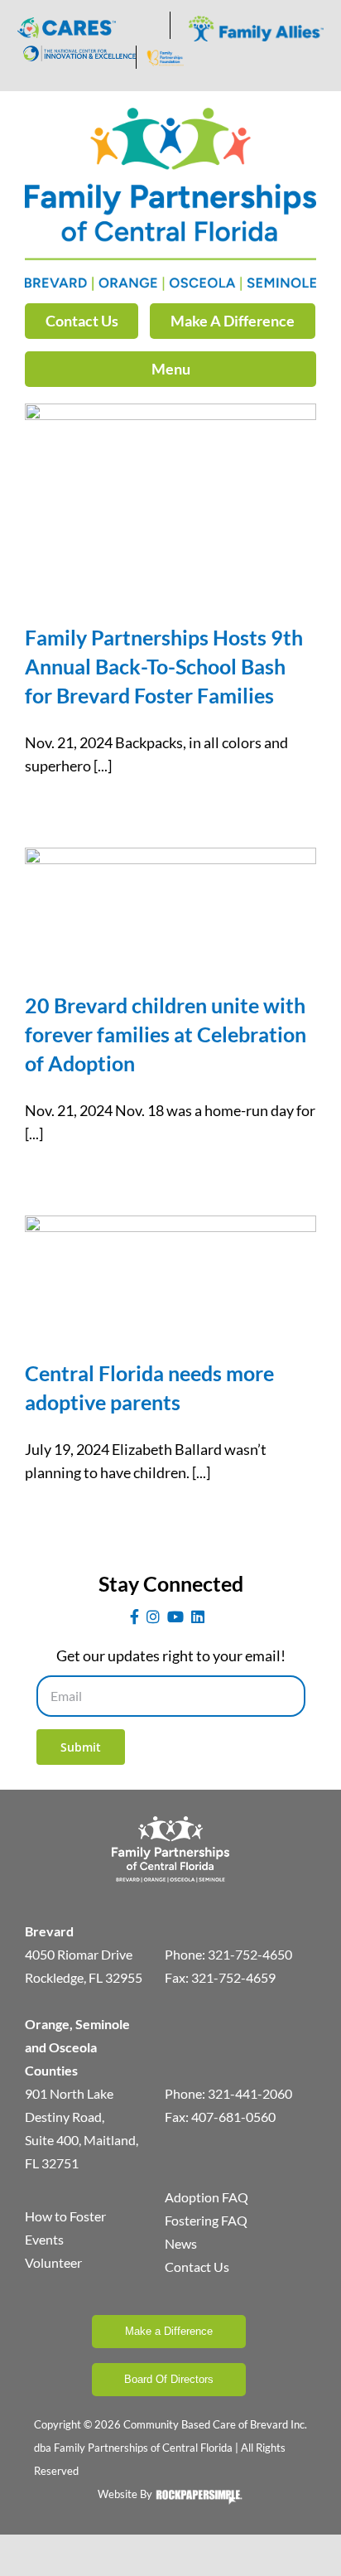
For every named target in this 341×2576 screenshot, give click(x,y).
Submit (81, 1747)
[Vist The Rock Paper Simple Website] (199, 2501)
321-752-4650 (250, 1954)
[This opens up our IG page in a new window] (153, 1617)
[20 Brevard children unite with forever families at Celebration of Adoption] (170, 907)
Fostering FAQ (206, 2220)
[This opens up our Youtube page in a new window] (175, 1617)
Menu (171, 369)
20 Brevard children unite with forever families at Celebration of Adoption (166, 1034)
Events (44, 2239)
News (181, 2243)
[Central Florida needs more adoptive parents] (170, 1275)
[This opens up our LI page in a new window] (198, 1617)
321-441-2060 (250, 2093)
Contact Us (82, 321)
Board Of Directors (169, 2379)
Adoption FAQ (207, 2197)
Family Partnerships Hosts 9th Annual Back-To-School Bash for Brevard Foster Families (164, 666)
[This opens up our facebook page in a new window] (134, 1617)
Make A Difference (233, 321)
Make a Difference (169, 2331)
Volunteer (53, 2262)
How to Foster (65, 2216)
